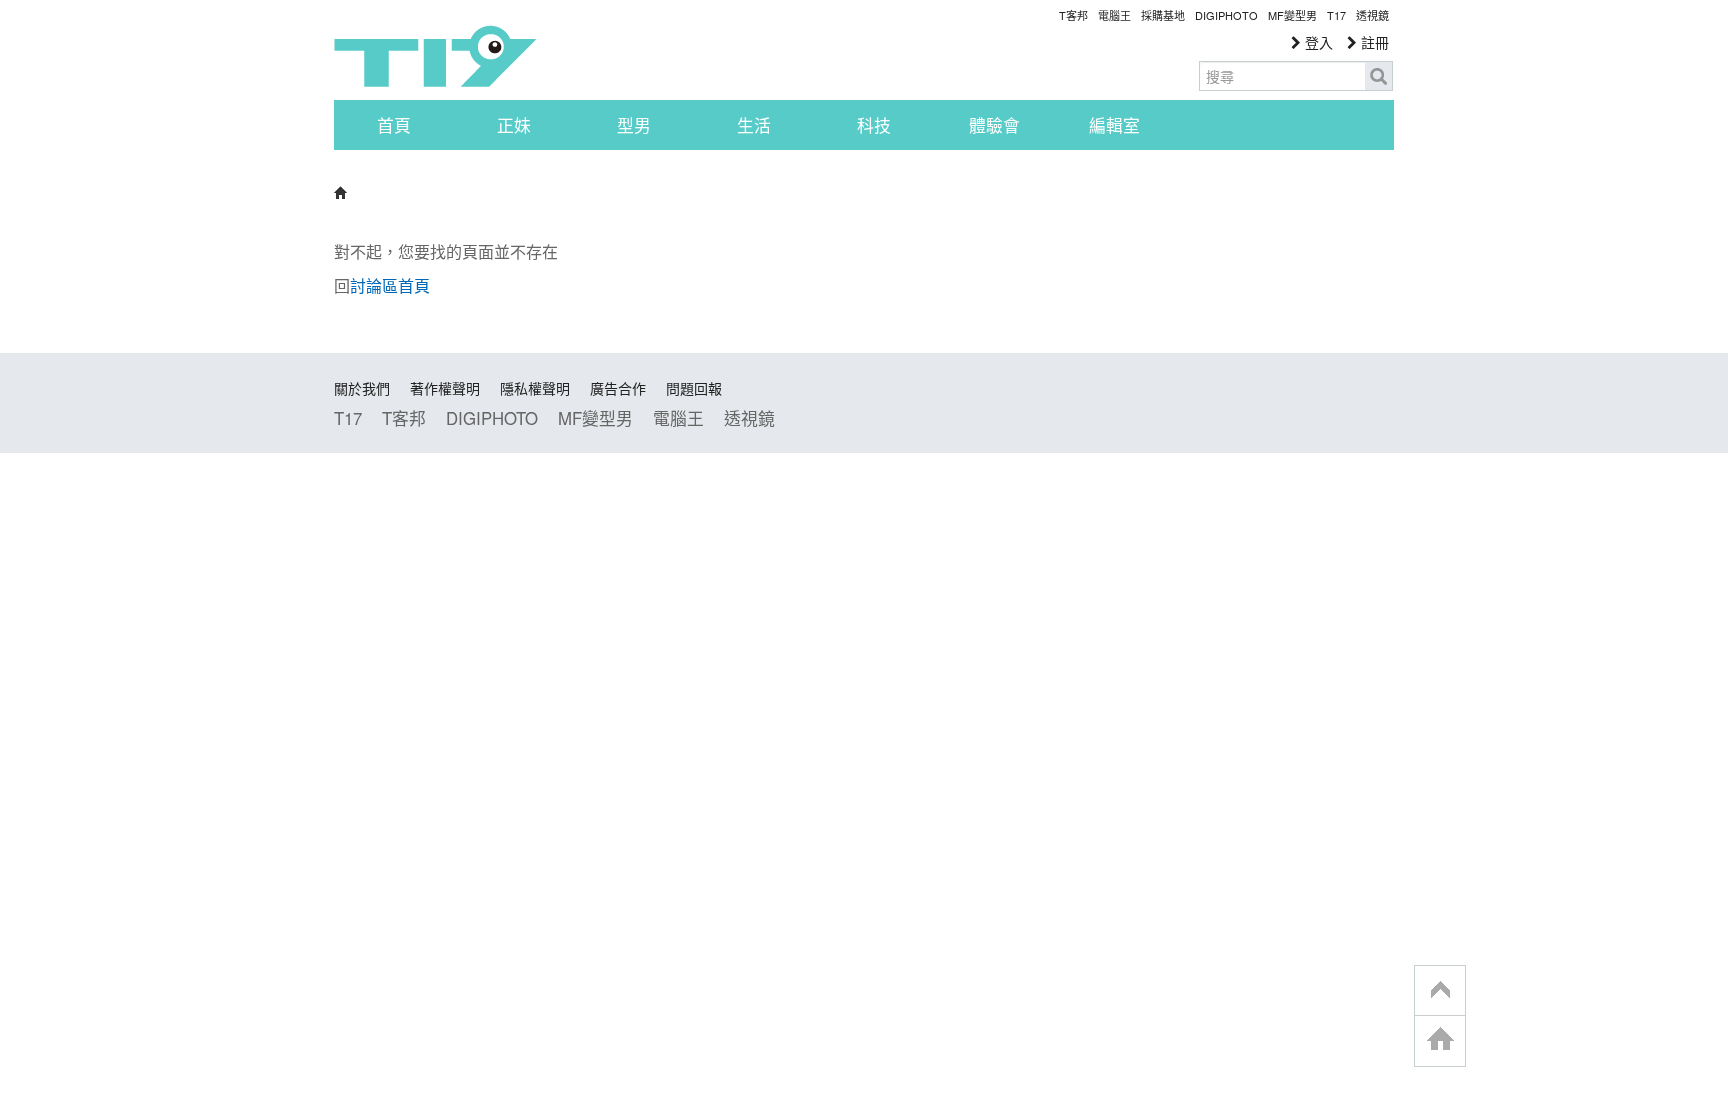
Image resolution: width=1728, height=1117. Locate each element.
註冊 (1373, 42)
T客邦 (1073, 15)
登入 (1317, 42)
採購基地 (1163, 15)
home (1440, 1040)
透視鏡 (1372, 15)
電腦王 (1114, 15)
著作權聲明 (445, 388)
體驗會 (994, 125)
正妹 (514, 125)
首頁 (394, 125)
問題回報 (694, 388)
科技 (874, 125)
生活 (754, 125)
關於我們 (362, 388)
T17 (435, 56)
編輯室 (1114, 125)
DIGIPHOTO (1226, 15)
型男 (634, 125)
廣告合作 (618, 388)
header (1440, 991)
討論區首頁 (390, 285)
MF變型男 (1292, 15)
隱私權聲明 (535, 388)
